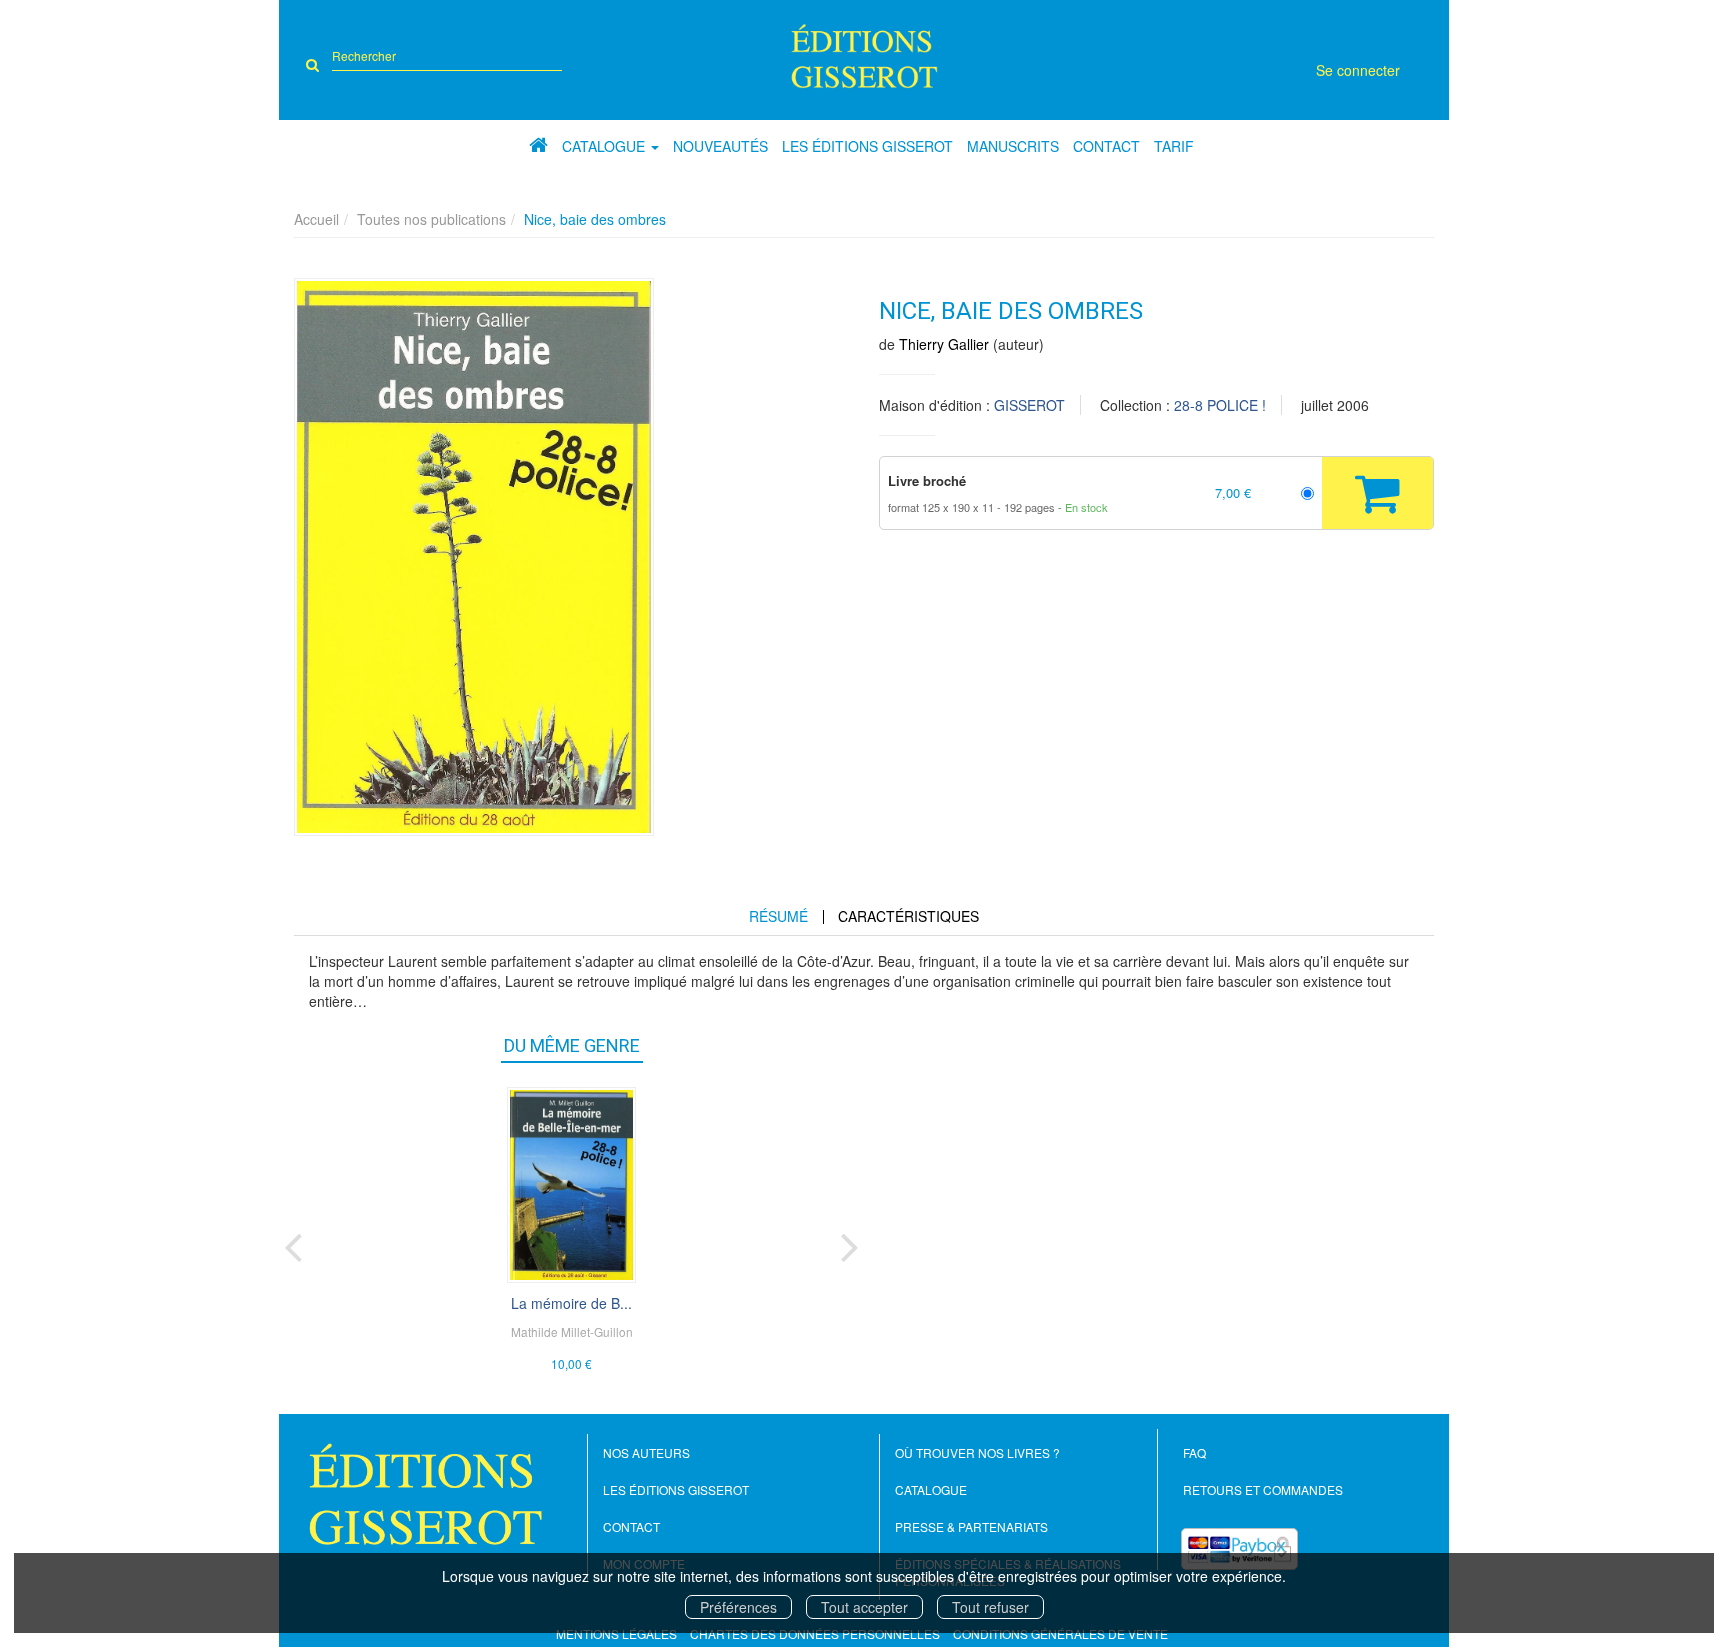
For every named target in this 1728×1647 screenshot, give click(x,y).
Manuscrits (1013, 146)
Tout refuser (990, 1607)
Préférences (738, 1607)
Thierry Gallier (944, 344)
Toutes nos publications (431, 219)
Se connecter (1358, 70)
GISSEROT (1029, 405)
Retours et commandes (1263, 1489)
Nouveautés (720, 146)
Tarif (1174, 146)
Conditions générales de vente (1060, 1633)
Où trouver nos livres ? (977, 1452)
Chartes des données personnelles (815, 1633)
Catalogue (931, 1489)
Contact (1106, 146)
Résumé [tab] (778, 916)
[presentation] (293, 1243)
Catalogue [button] (605, 146)
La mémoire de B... (571, 1303)
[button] (474, 557)
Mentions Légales (616, 1633)
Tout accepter (864, 1607)
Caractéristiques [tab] (908, 916)
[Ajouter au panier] (1377, 493)
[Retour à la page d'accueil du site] (864, 56)
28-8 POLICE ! (1220, 405)
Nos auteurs (646, 1452)
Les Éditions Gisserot (867, 146)
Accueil (316, 219)
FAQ (1194, 1452)
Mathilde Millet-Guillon (572, 1331)
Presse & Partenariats (971, 1526)
